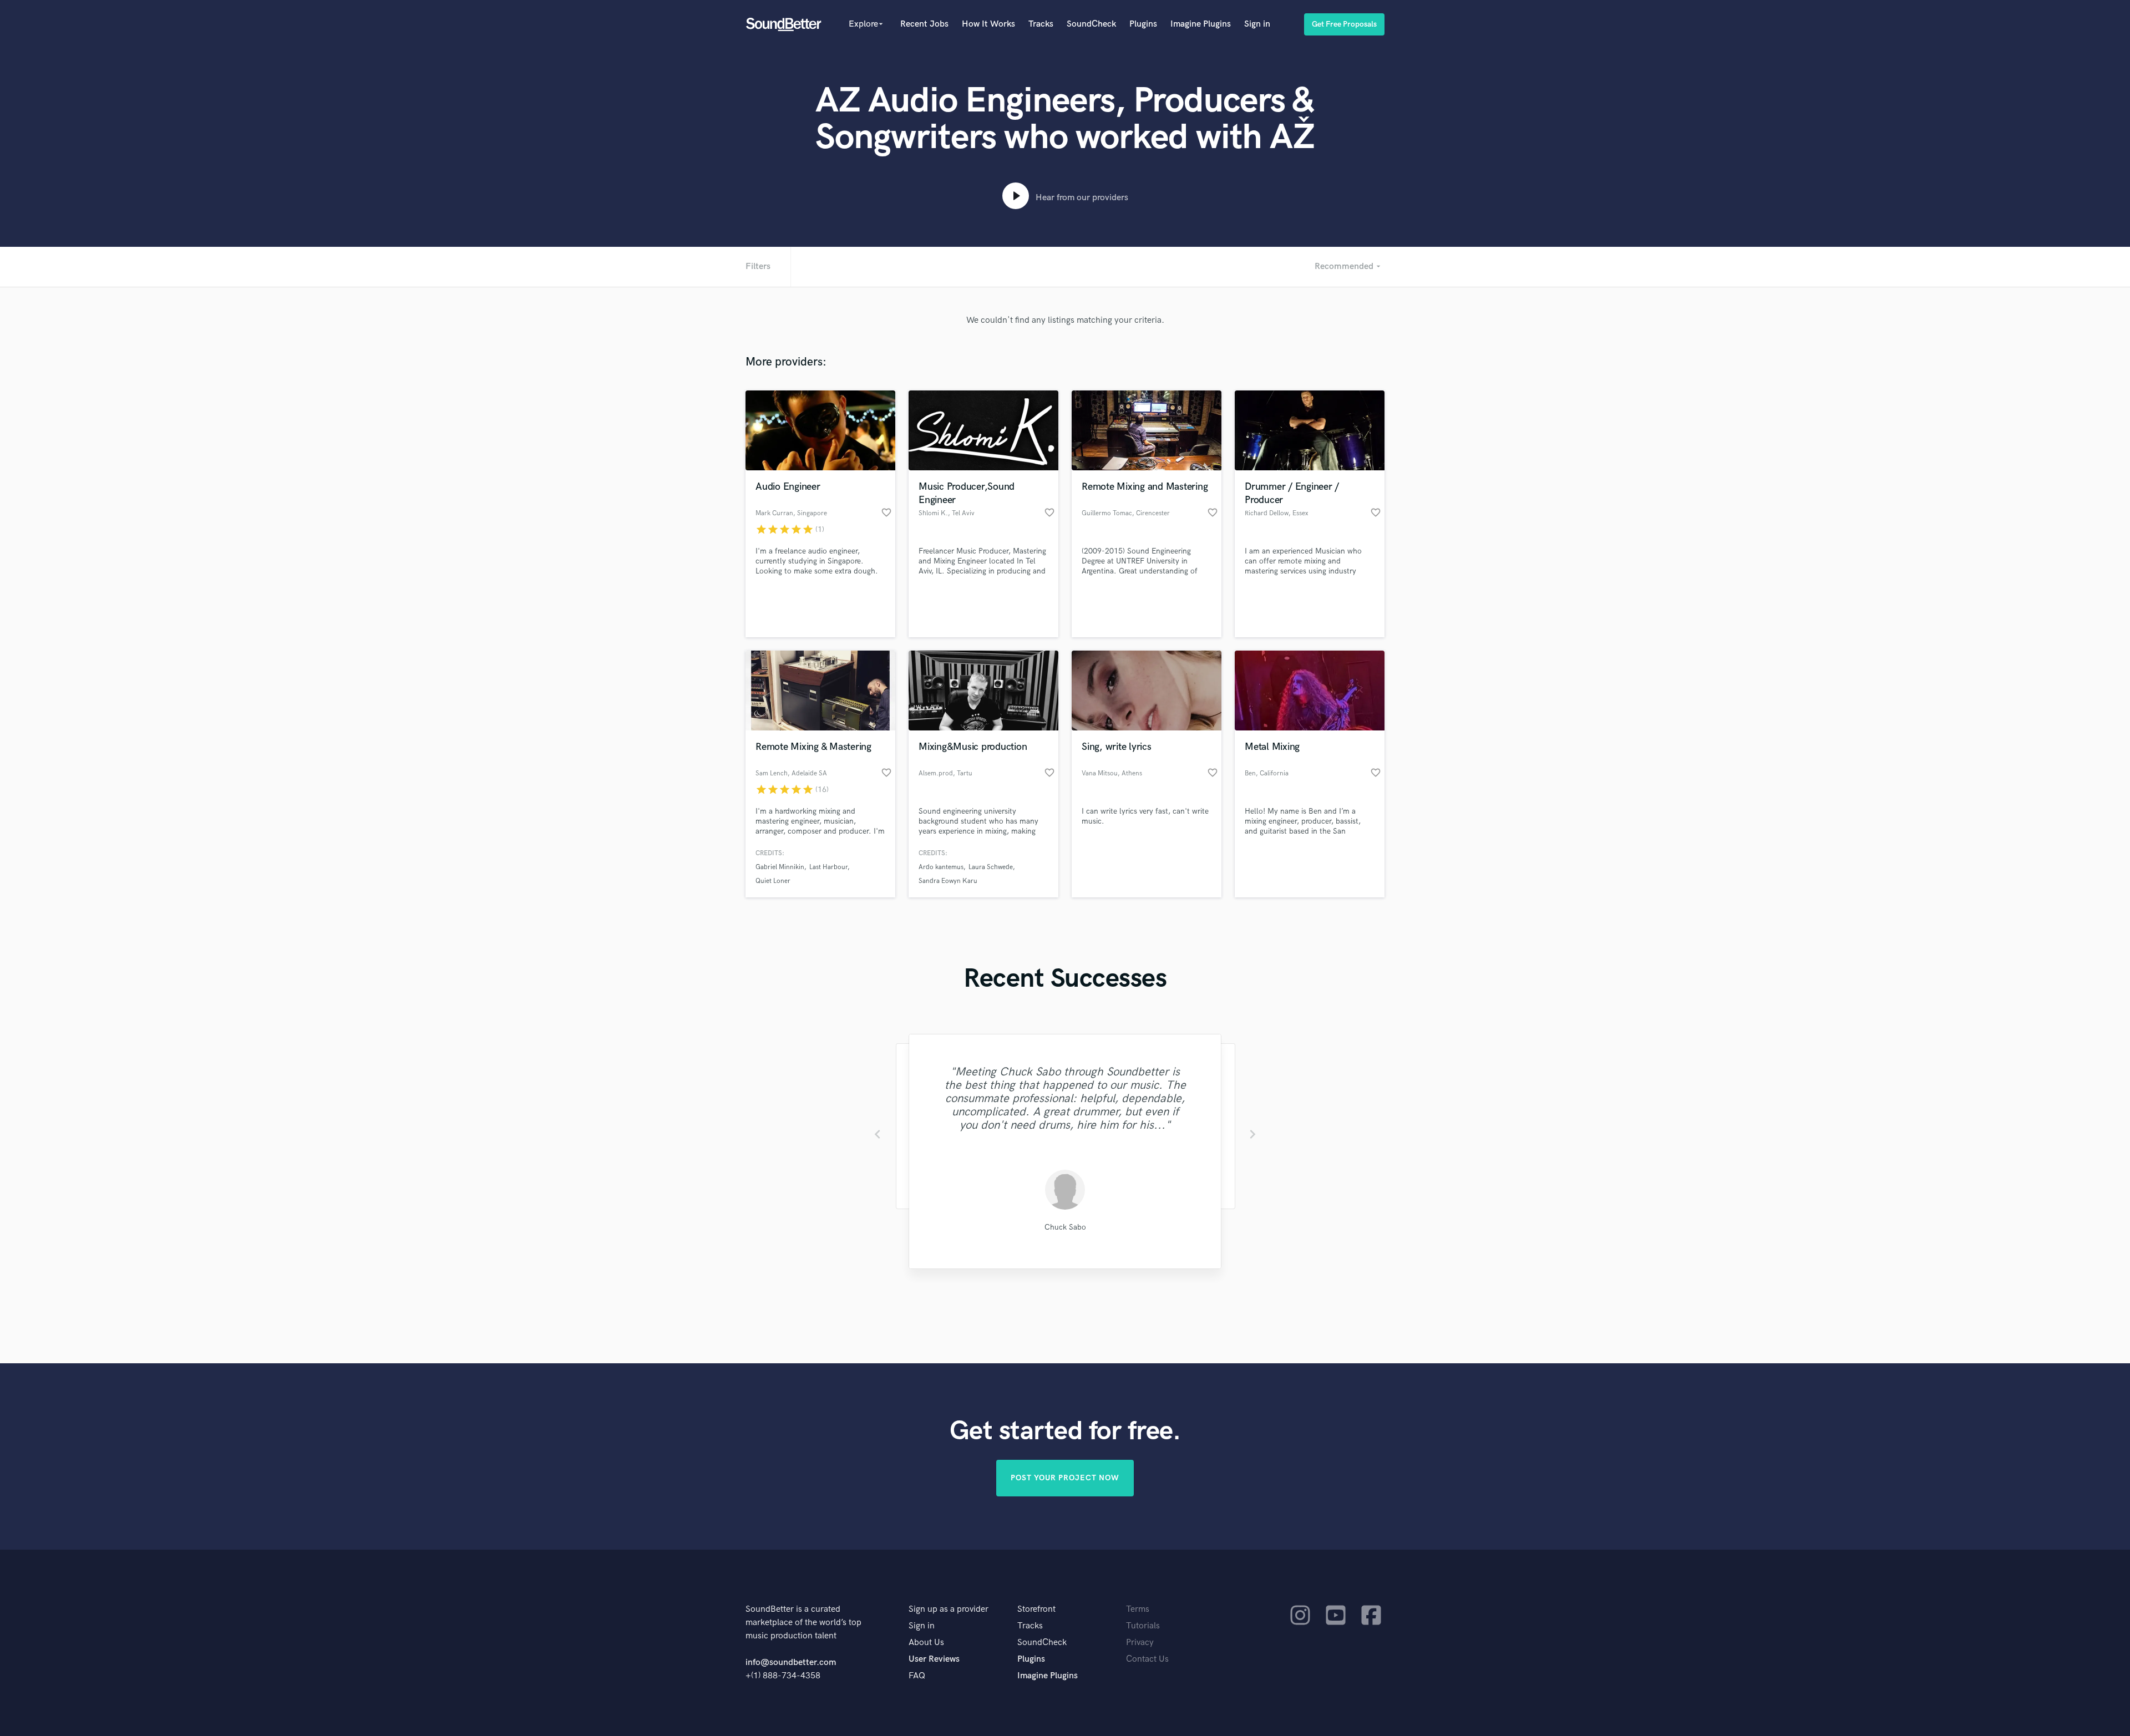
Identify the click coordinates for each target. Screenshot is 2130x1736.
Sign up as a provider (949, 1609)
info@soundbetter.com (791, 1663)
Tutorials (1143, 1626)
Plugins (1143, 24)
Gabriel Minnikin (780, 867)
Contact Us (1147, 1659)
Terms (1138, 1609)
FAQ (917, 1676)
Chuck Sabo (1065, 1227)
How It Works (988, 24)
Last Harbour (828, 867)
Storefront (1036, 1609)
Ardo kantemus (941, 867)
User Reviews (934, 1659)
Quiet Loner (773, 881)
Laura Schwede (991, 867)
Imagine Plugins (1201, 24)
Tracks (1041, 24)
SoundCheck (1091, 24)
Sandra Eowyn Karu (948, 881)
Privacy (1140, 1643)
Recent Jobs (924, 24)
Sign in (1257, 24)
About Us (926, 1643)
